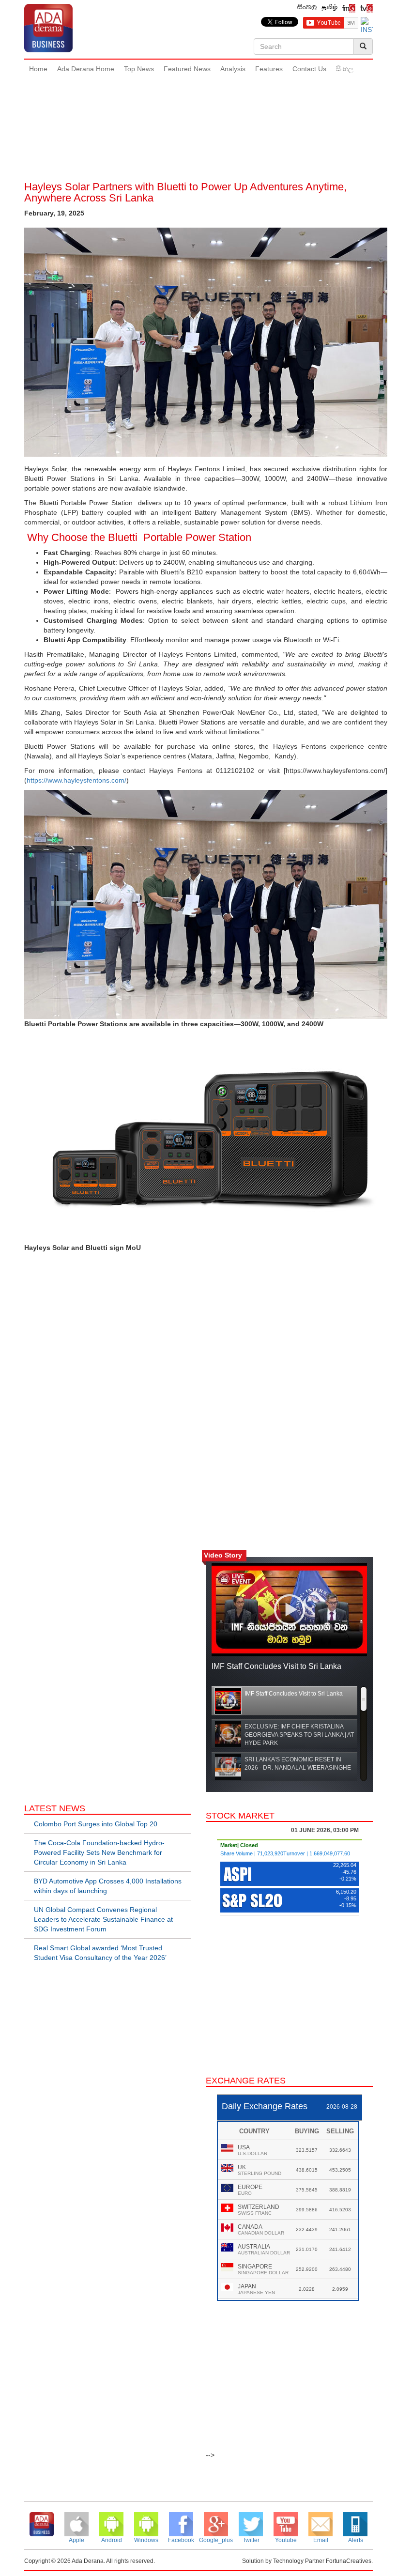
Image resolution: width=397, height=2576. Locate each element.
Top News (139, 69)
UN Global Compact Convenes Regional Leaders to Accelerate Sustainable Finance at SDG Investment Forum (103, 1919)
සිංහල (345, 69)
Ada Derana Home (86, 69)
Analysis (233, 69)
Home (38, 69)
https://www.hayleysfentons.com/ (76, 780)
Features (269, 69)
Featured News (187, 69)
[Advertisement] (200, 111)
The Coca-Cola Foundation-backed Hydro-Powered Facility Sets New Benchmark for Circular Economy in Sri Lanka (99, 1852)
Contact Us (309, 69)
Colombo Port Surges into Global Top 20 (96, 1824)
